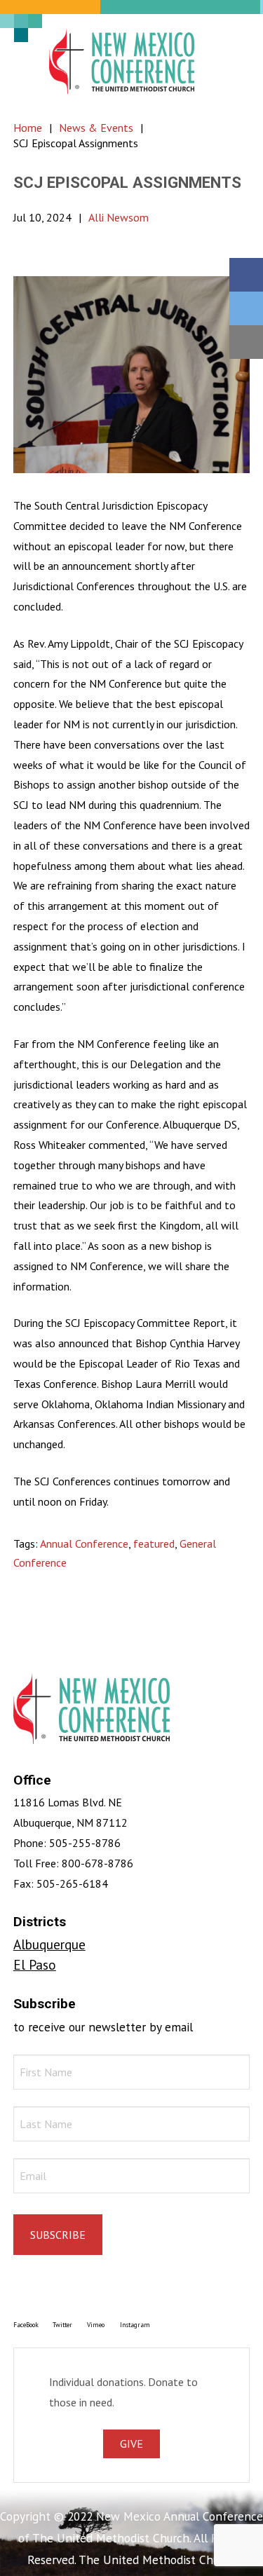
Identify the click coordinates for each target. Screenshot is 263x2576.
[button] (231, 61)
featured (154, 1543)
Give (131, 2444)
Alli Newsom (119, 217)
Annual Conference (84, 1543)
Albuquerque (49, 1944)
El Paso (35, 1964)
